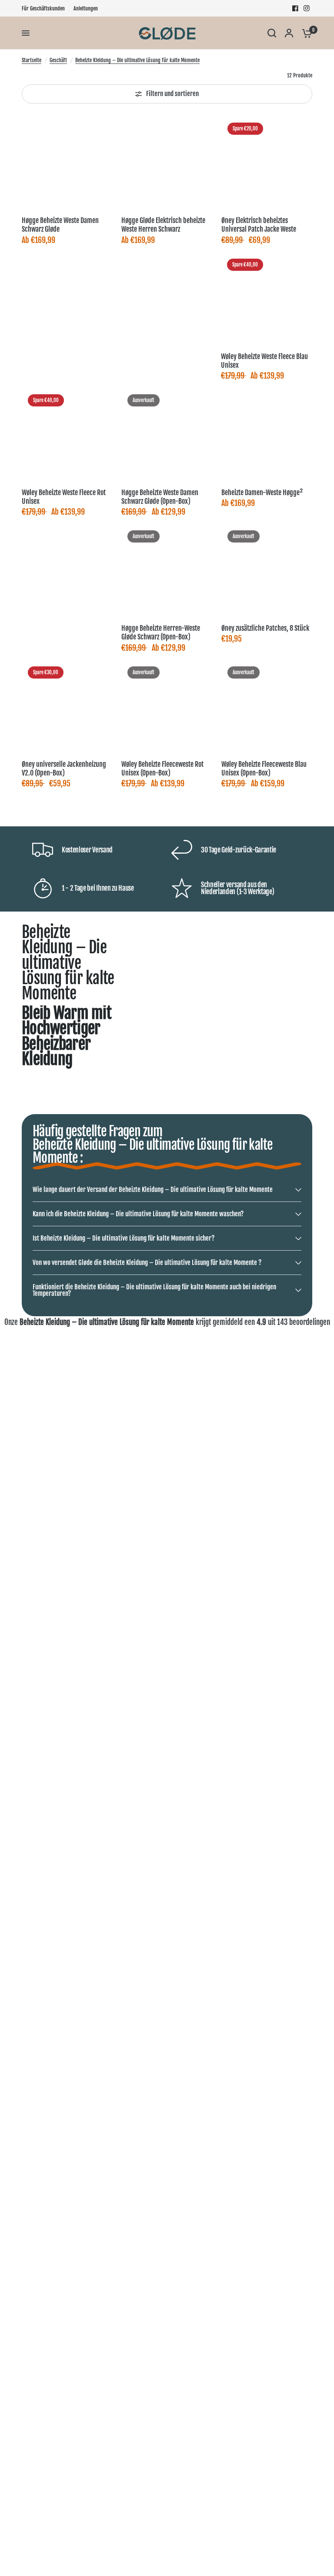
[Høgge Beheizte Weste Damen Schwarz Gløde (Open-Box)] (167, 434)
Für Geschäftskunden (43, 8)
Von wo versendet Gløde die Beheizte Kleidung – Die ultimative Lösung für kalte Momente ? (147, 1263)
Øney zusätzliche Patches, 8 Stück (265, 628)
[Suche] (272, 33)
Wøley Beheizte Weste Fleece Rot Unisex (64, 497)
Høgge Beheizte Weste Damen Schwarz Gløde (60, 225)
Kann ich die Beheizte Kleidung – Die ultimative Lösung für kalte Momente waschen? (138, 1214)
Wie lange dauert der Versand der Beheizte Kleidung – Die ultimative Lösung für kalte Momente (153, 1190)
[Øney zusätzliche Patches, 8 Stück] (267, 570)
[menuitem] (45, 8)
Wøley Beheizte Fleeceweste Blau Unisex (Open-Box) (264, 769)
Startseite (32, 60)
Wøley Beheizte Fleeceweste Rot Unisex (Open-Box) (162, 769)
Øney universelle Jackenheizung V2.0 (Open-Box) (64, 769)
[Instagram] (307, 8)
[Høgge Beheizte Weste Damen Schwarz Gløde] (67, 162)
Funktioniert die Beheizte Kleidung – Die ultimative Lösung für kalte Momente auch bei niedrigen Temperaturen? (154, 1290)
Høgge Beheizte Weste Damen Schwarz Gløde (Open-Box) (160, 497)
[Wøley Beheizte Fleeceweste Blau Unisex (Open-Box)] (267, 706)
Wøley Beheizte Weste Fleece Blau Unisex (264, 361)
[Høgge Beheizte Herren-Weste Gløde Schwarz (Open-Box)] (167, 570)
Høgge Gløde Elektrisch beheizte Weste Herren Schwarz (163, 225)
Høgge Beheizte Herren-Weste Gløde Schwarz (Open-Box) (161, 632)
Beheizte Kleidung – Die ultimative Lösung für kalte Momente (137, 60)
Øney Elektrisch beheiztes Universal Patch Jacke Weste (259, 225)
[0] (305, 33)
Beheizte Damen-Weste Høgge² (262, 493)
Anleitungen (86, 8)
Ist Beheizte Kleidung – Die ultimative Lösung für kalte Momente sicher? (124, 1238)
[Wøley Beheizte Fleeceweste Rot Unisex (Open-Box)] (167, 706)
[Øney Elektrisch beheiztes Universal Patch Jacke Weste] (267, 162)
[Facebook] (295, 8)
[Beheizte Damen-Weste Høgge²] (267, 434)
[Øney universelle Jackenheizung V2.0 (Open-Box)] (67, 706)
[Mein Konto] (289, 33)
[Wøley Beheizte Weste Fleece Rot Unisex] (67, 434)
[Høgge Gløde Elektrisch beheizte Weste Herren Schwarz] (167, 162)
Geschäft (58, 60)
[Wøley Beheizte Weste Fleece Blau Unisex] (266, 298)
